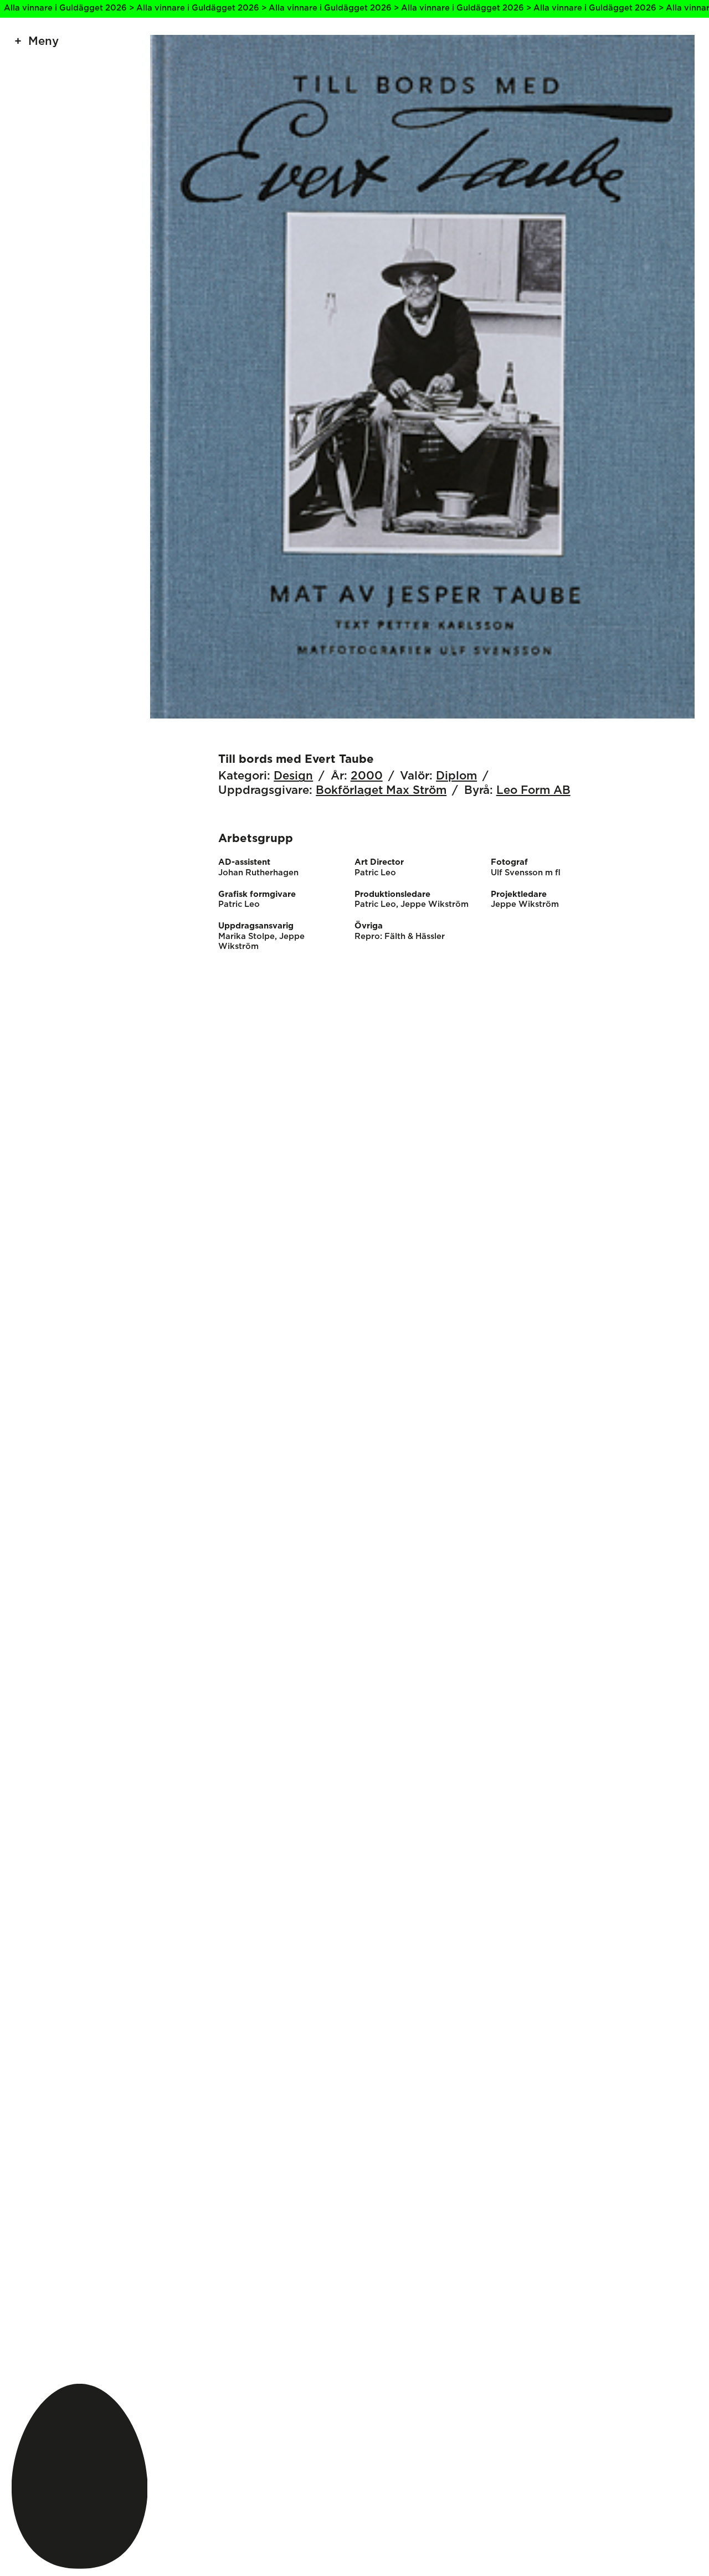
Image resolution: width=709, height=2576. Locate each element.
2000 (367, 776)
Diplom (456, 776)
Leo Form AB (533, 791)
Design (293, 776)
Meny (43, 42)
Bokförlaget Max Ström (381, 791)
